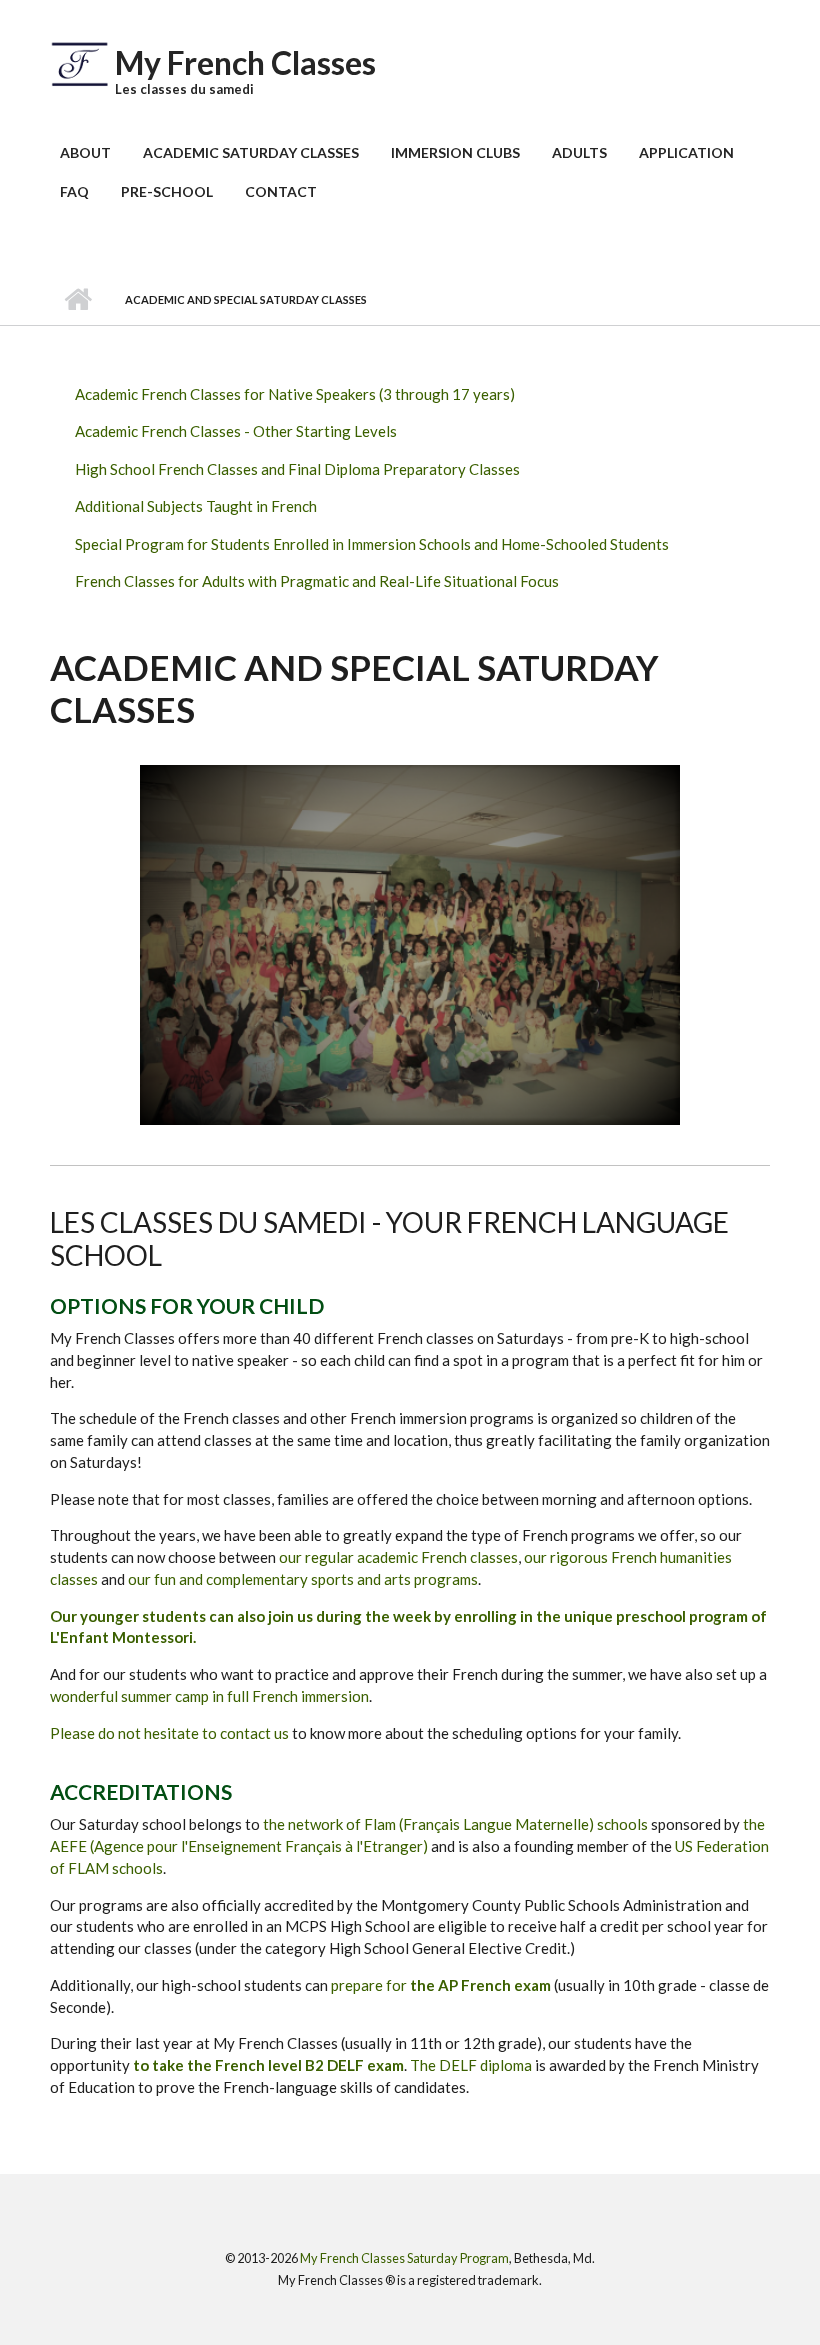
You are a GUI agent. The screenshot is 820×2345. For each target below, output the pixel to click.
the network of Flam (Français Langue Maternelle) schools (457, 1824)
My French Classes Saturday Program (404, 2258)
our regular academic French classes (398, 1557)
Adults (579, 152)
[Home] (80, 62)
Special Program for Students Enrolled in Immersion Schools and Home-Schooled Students (372, 544)
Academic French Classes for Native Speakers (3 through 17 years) (295, 394)
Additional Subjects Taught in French (196, 506)
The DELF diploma (471, 2065)
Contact (281, 191)
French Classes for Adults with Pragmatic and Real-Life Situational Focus (317, 581)
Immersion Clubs (455, 152)
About (85, 152)
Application (686, 152)
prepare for (442, 1985)
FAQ (74, 191)
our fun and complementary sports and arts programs (303, 1579)
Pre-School (167, 191)
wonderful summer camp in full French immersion (209, 1696)
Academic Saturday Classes (251, 152)
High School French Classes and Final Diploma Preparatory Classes (297, 469)
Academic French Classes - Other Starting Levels (236, 431)
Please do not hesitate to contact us (169, 1733)
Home (77, 300)
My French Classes (245, 62)
